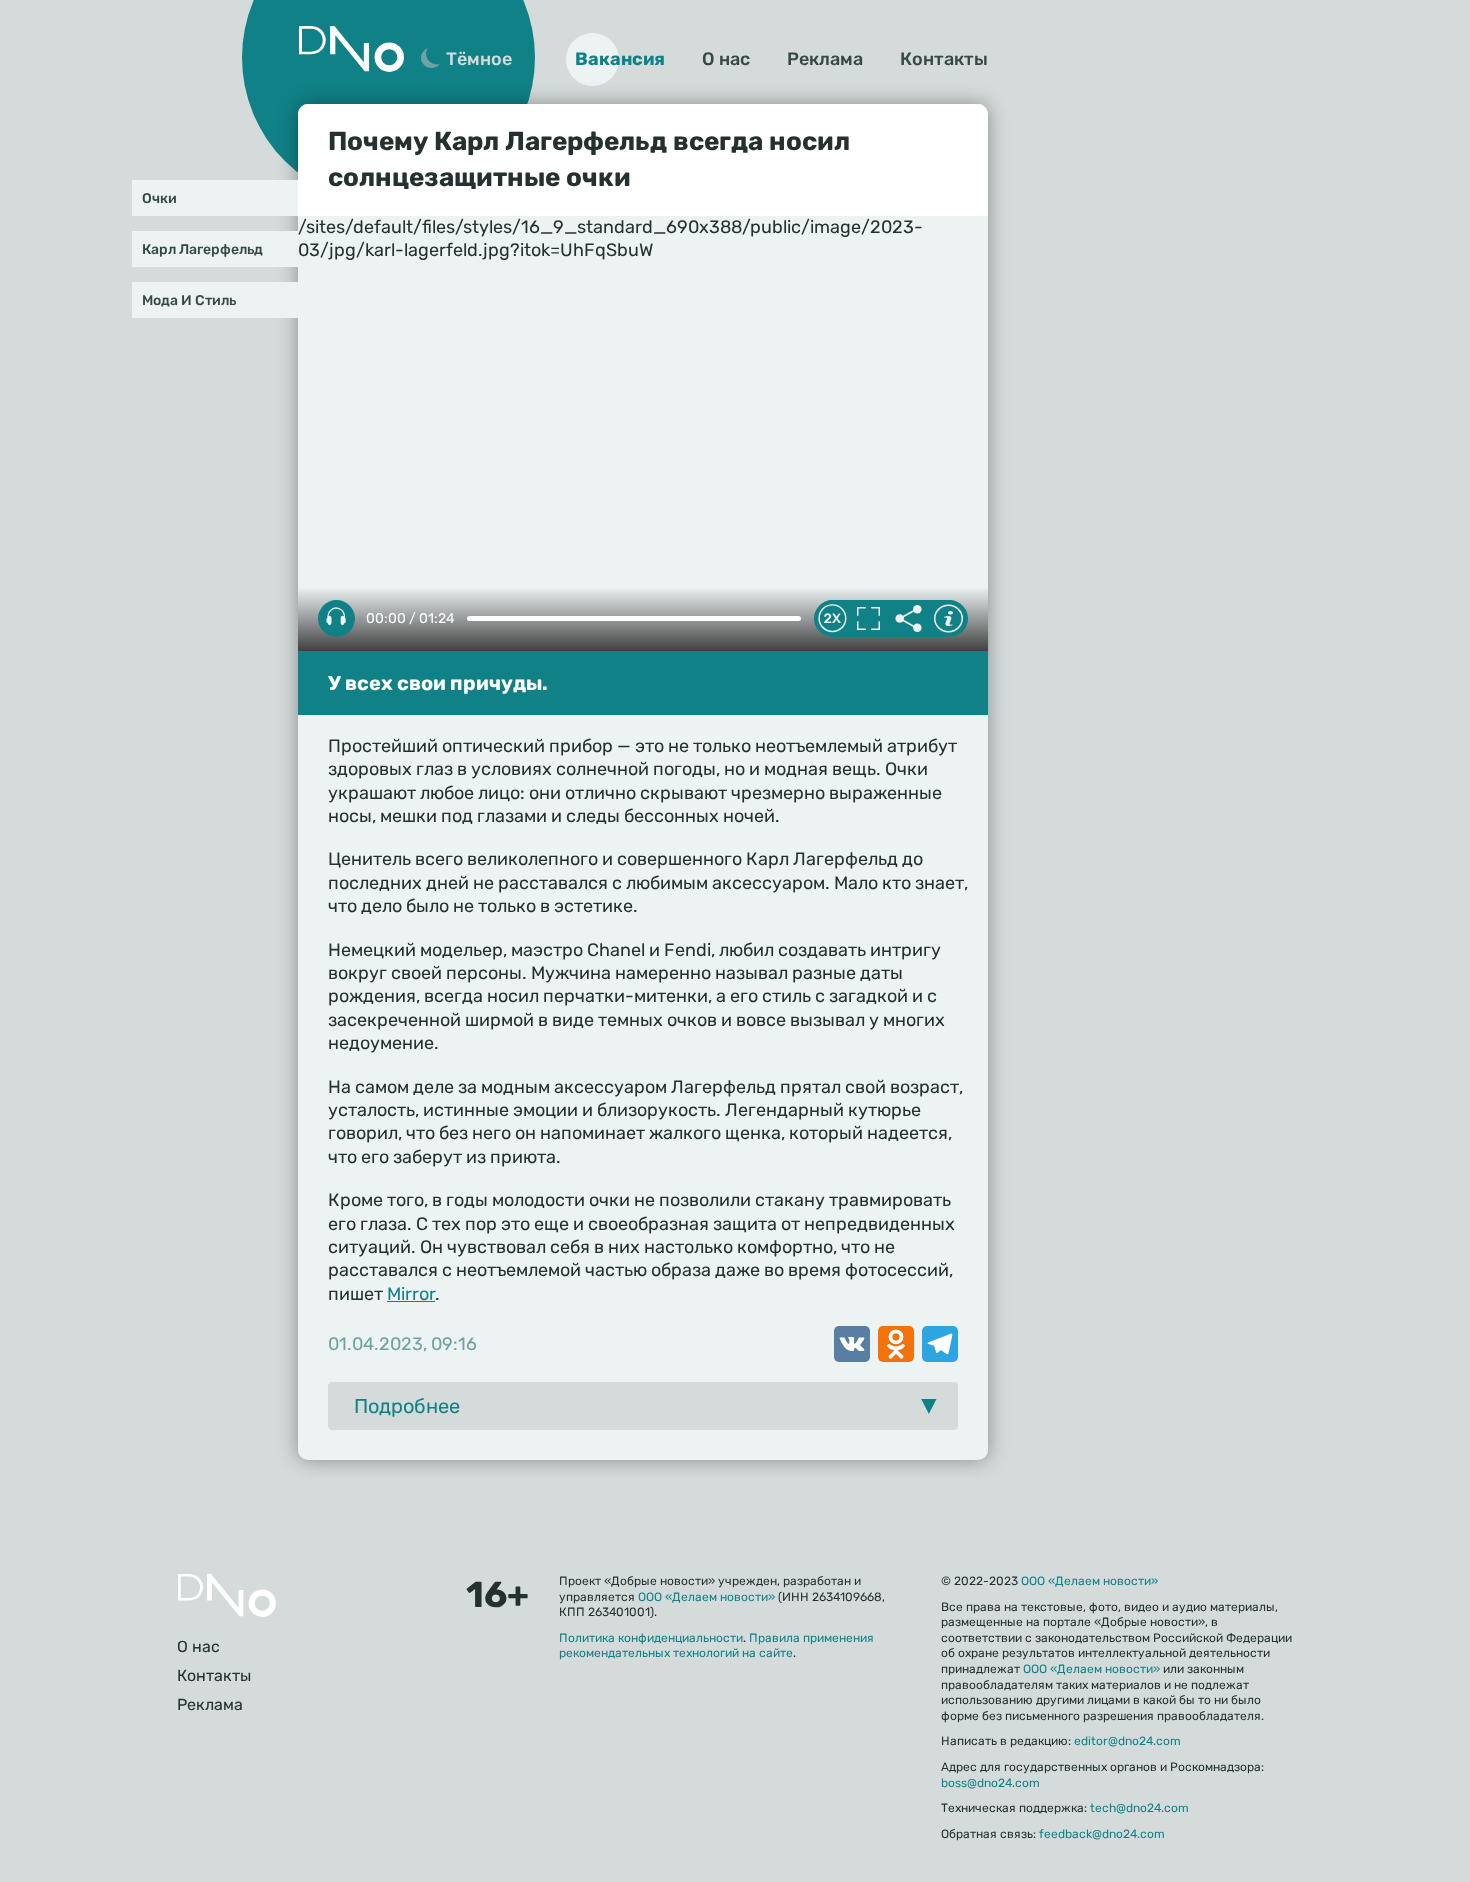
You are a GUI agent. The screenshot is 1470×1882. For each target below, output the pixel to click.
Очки (159, 198)
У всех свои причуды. (438, 683)
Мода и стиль (189, 300)
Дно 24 (351, 49)
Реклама (825, 59)
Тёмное (479, 59)
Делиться (908, 619)
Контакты (944, 59)
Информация (948, 619)
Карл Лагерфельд (202, 249)
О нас (726, 59)
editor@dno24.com (1127, 1741)
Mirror (411, 1294)
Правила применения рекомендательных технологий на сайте (716, 1646)
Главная (227, 1595)
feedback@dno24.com (1102, 1834)
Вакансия (620, 59)
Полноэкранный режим (868, 619)
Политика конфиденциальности (651, 1638)
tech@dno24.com (1139, 1808)
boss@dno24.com (990, 1783)
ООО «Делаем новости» (706, 1597)
